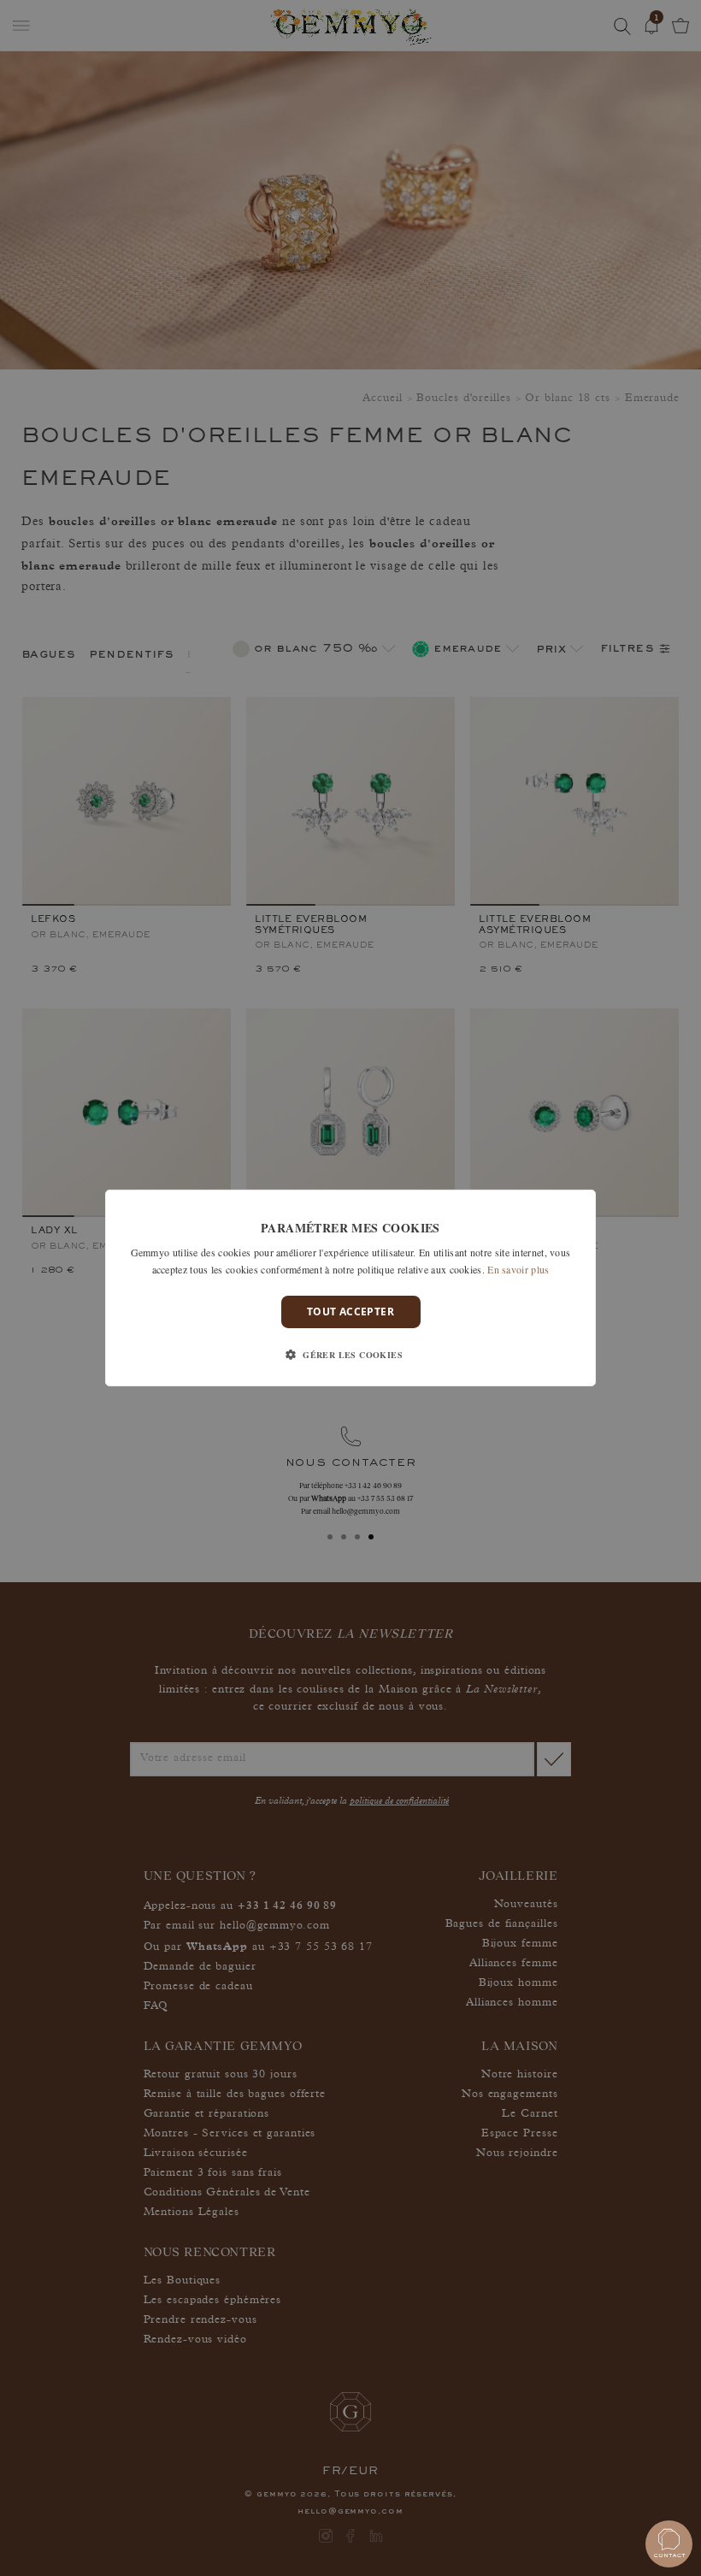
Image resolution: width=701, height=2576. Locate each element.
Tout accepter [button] (350, 1312)
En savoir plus (518, 1269)
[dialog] (350, 1288)
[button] (350, 1355)
